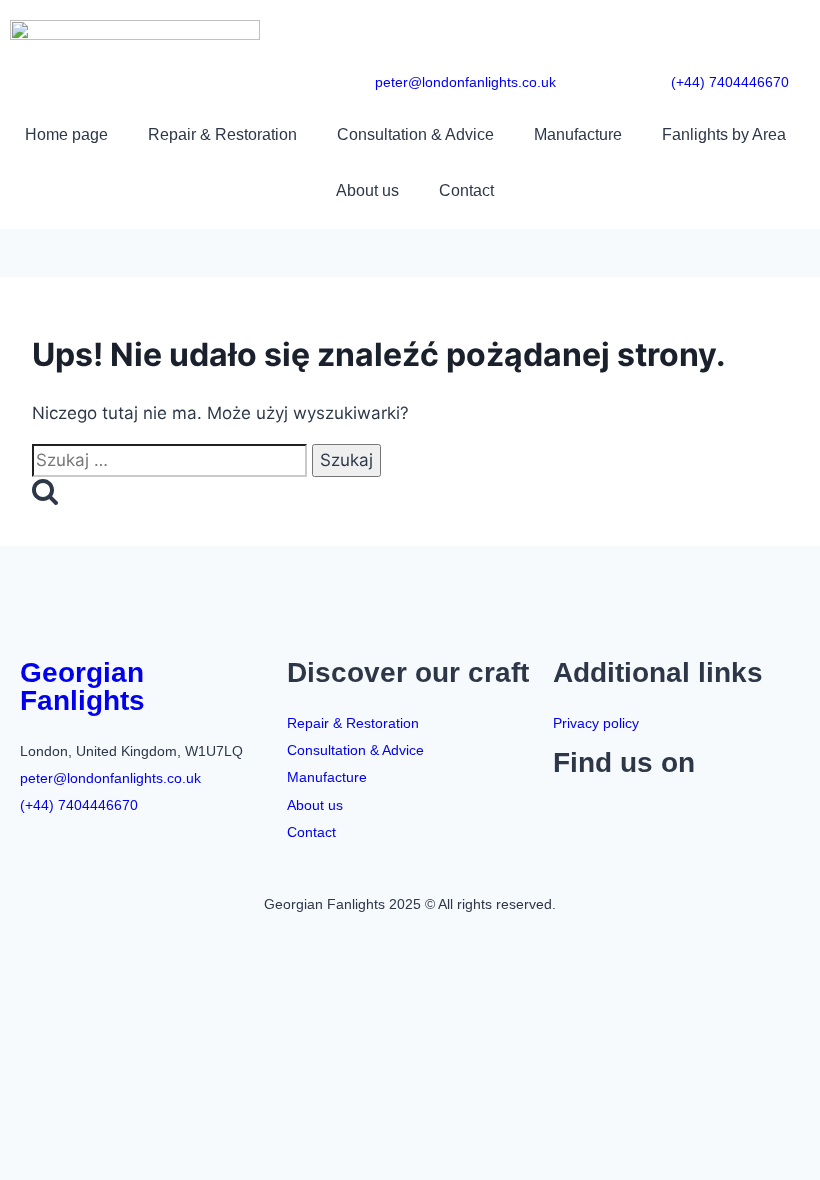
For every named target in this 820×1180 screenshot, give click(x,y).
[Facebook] (578, 817)
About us (367, 190)
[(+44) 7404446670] (774, 35)
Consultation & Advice (415, 134)
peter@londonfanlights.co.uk (465, 82)
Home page (66, 134)
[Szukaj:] (172, 460)
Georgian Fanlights (82, 686)
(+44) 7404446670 (730, 82)
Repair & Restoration (222, 134)
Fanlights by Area (724, 134)
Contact (466, 190)
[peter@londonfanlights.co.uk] (541, 35)
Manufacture (578, 134)
